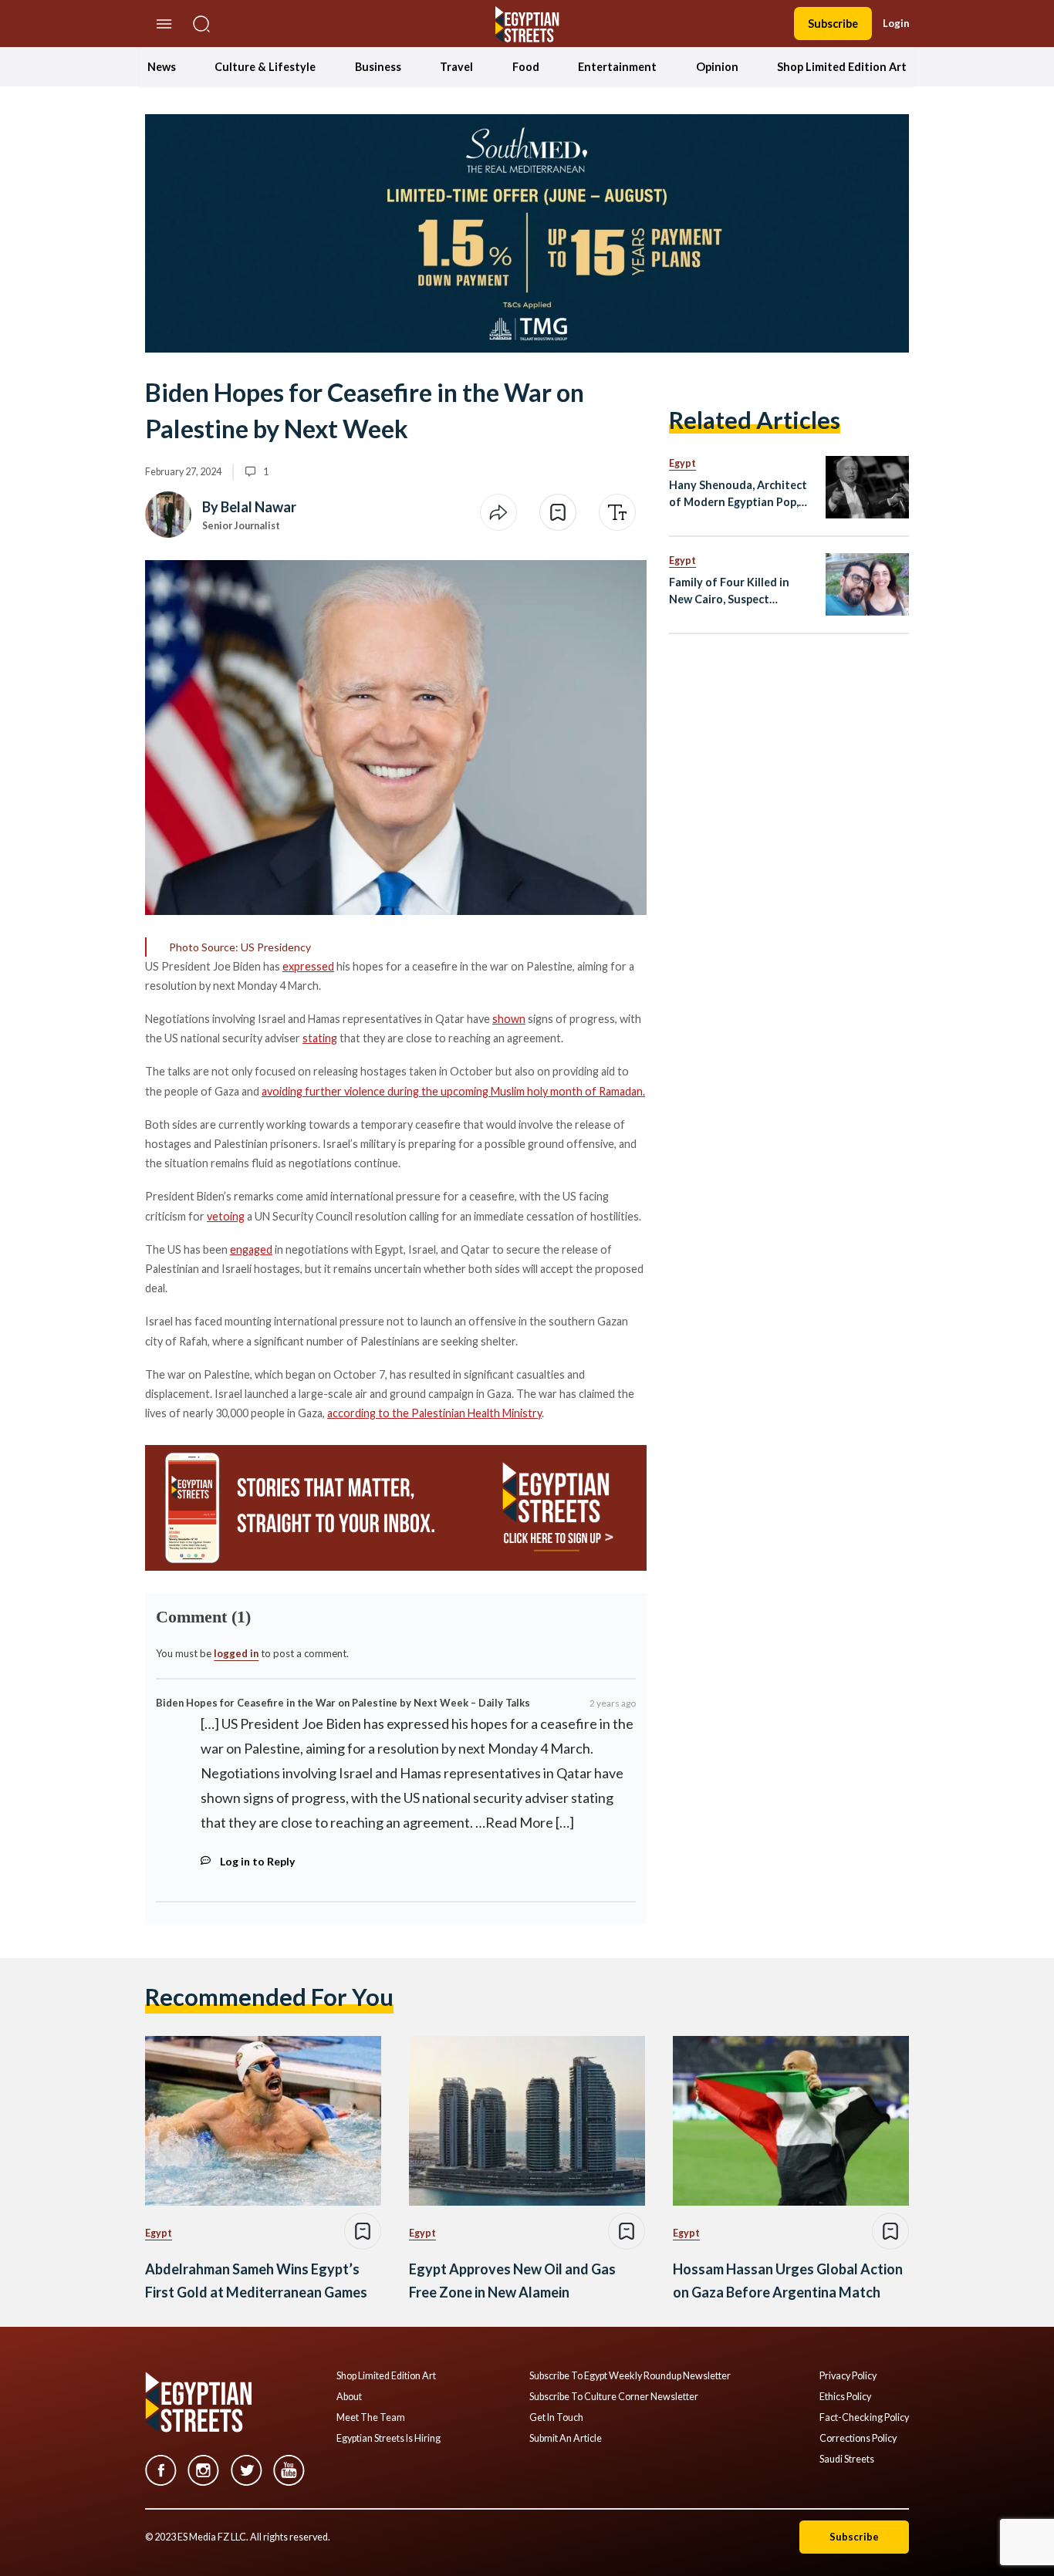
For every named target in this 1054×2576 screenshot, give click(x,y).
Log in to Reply (257, 1861)
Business (378, 67)
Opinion (717, 67)
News (162, 67)
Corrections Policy (858, 2439)
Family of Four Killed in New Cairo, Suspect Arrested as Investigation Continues (736, 591)
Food (526, 67)
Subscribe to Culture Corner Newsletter (614, 2397)
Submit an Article (566, 2439)
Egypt (682, 463)
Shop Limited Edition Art (842, 67)
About (349, 2397)
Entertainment (617, 67)
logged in (236, 1653)
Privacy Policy (848, 2376)
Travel (456, 67)
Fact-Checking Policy (864, 2418)
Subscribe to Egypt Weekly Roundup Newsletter (630, 2376)
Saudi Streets (847, 2460)
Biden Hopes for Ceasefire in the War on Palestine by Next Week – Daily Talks (343, 1703)
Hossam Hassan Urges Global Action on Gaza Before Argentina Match (788, 2281)
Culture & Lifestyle (265, 67)
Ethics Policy (845, 2397)
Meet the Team (371, 2418)
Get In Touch (556, 2418)
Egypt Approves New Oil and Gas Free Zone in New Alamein (512, 2281)
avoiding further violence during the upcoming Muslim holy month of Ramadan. (453, 1091)
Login (896, 23)
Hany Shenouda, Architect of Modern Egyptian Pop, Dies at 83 (738, 494)
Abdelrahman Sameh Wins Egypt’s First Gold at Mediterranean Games (256, 2281)
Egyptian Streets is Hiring (388, 2439)
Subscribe (833, 24)
